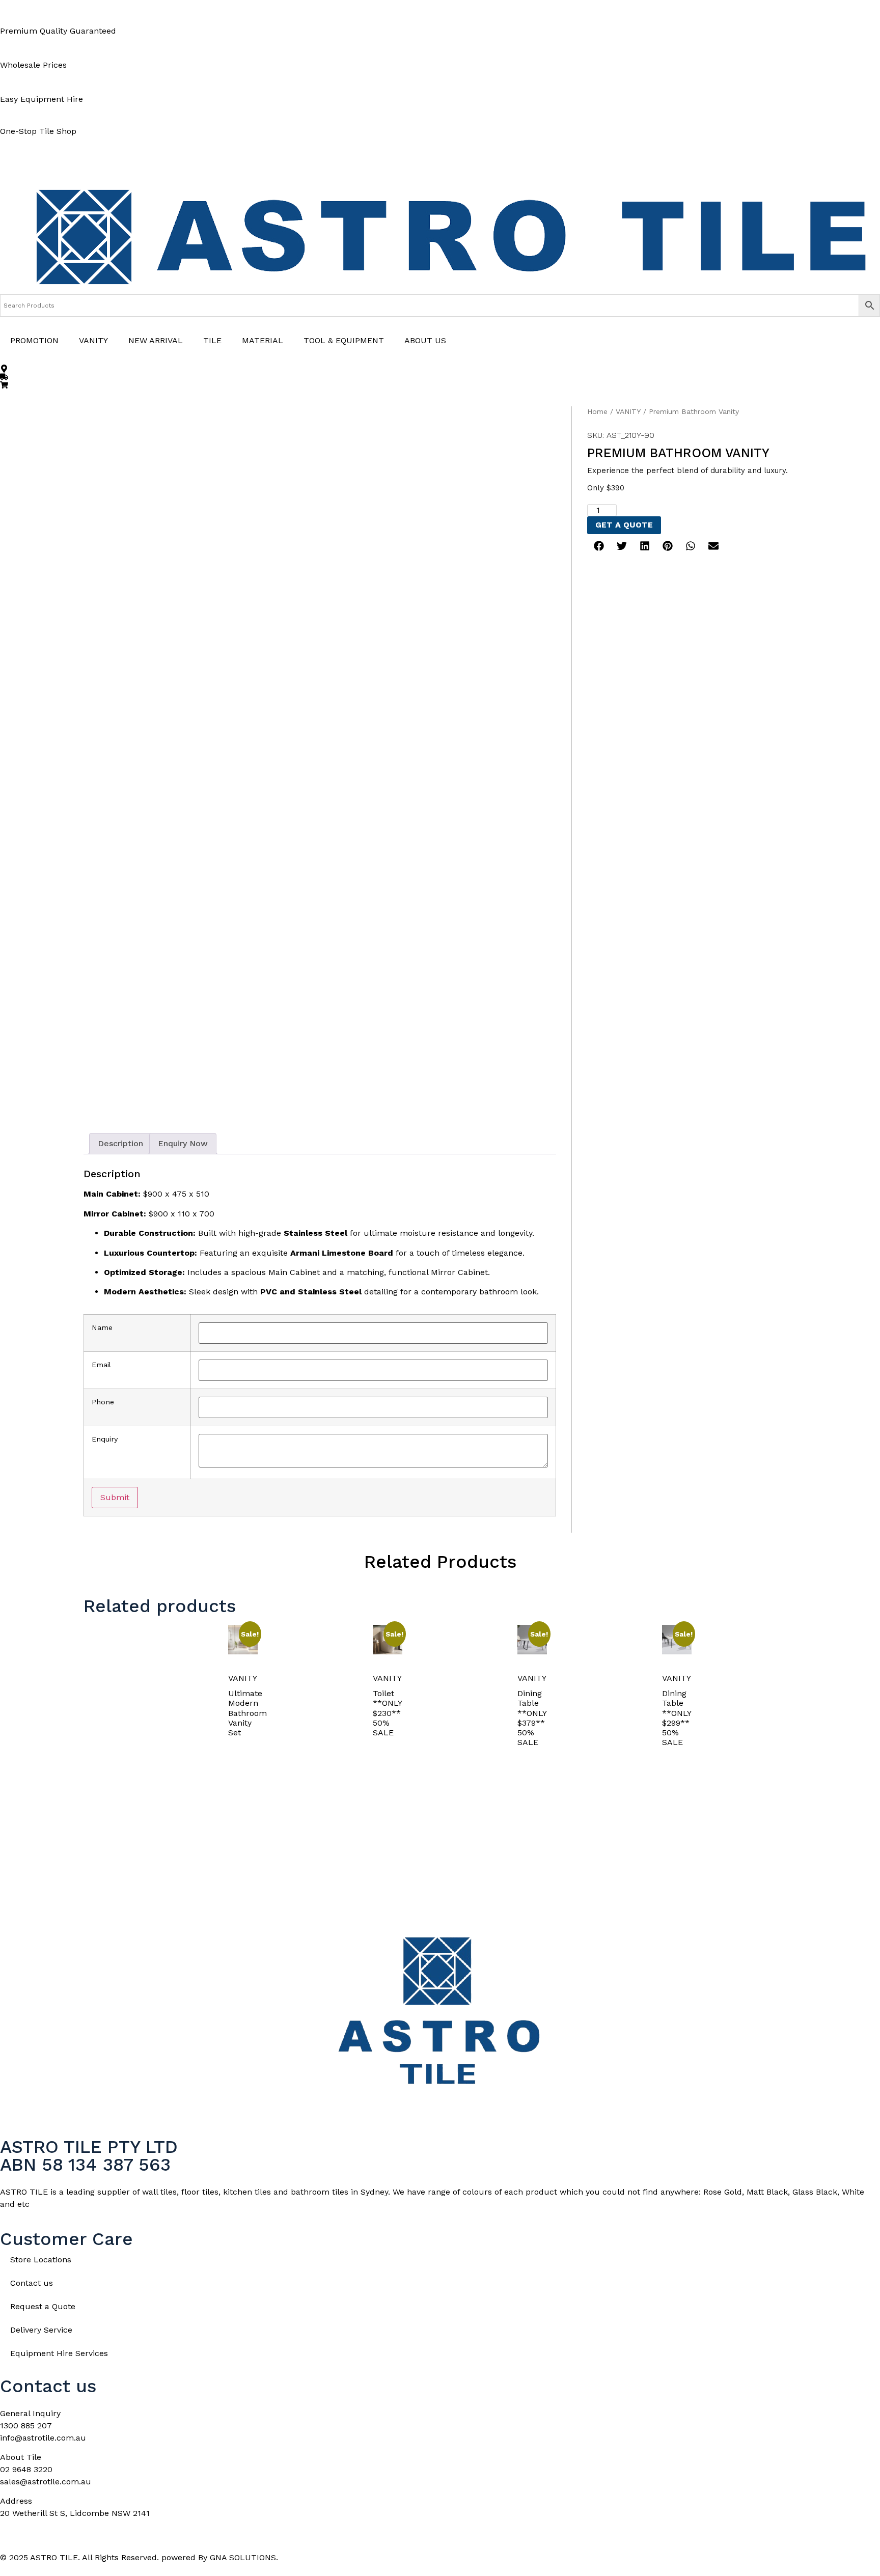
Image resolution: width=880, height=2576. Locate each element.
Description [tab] (120, 1143)
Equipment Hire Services (59, 2353)
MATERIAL (263, 340)
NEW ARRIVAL (156, 340)
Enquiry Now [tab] (183, 1143)
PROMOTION (34, 340)
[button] (599, 546)
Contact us (32, 2283)
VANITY (93, 340)
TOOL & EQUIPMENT (344, 340)
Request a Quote (43, 2306)
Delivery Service (41, 2330)
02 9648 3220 (26, 2469)
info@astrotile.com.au (43, 2438)
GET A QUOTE (624, 525)
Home (597, 411)
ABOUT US (425, 340)
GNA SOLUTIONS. (244, 2557)
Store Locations (41, 2260)
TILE (212, 340)
